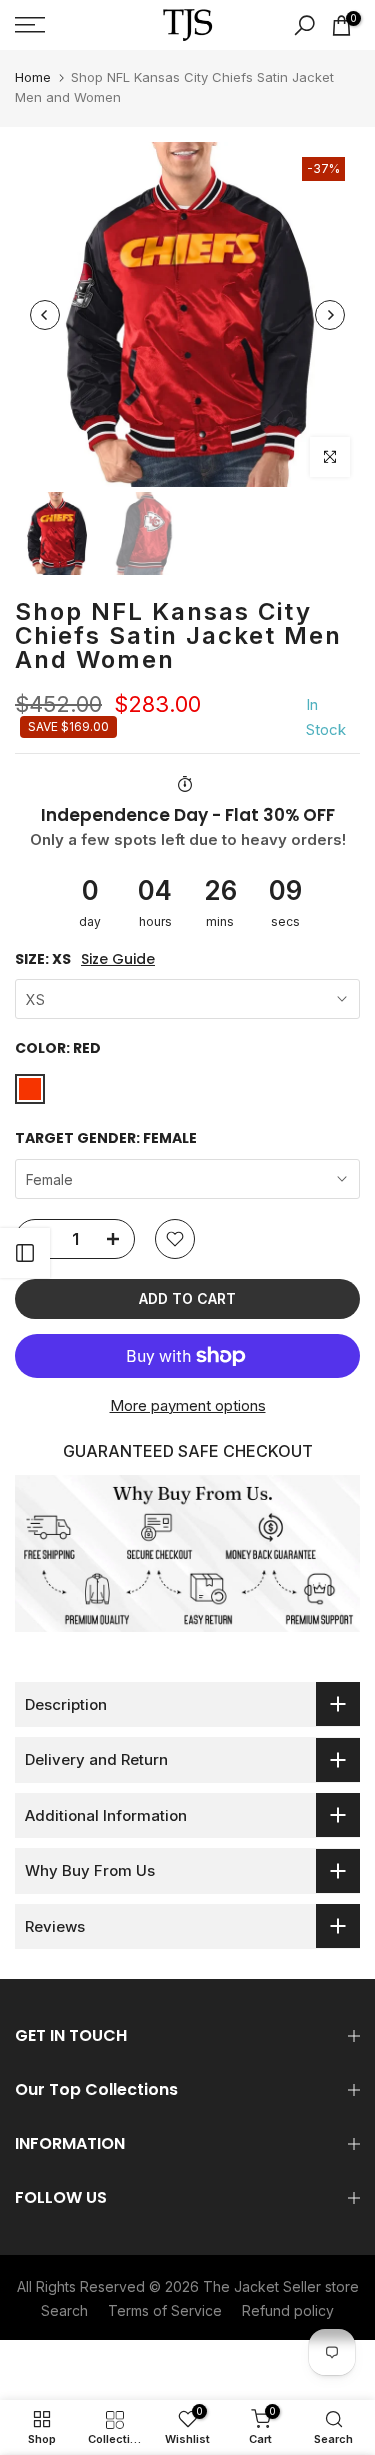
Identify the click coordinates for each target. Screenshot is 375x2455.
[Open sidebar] (25, 1253)
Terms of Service (165, 2310)
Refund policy (288, 2310)
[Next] (330, 315)
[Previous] (45, 315)
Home (33, 77)
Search (64, 2310)
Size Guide (118, 959)
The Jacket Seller (262, 2286)
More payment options (188, 1405)
